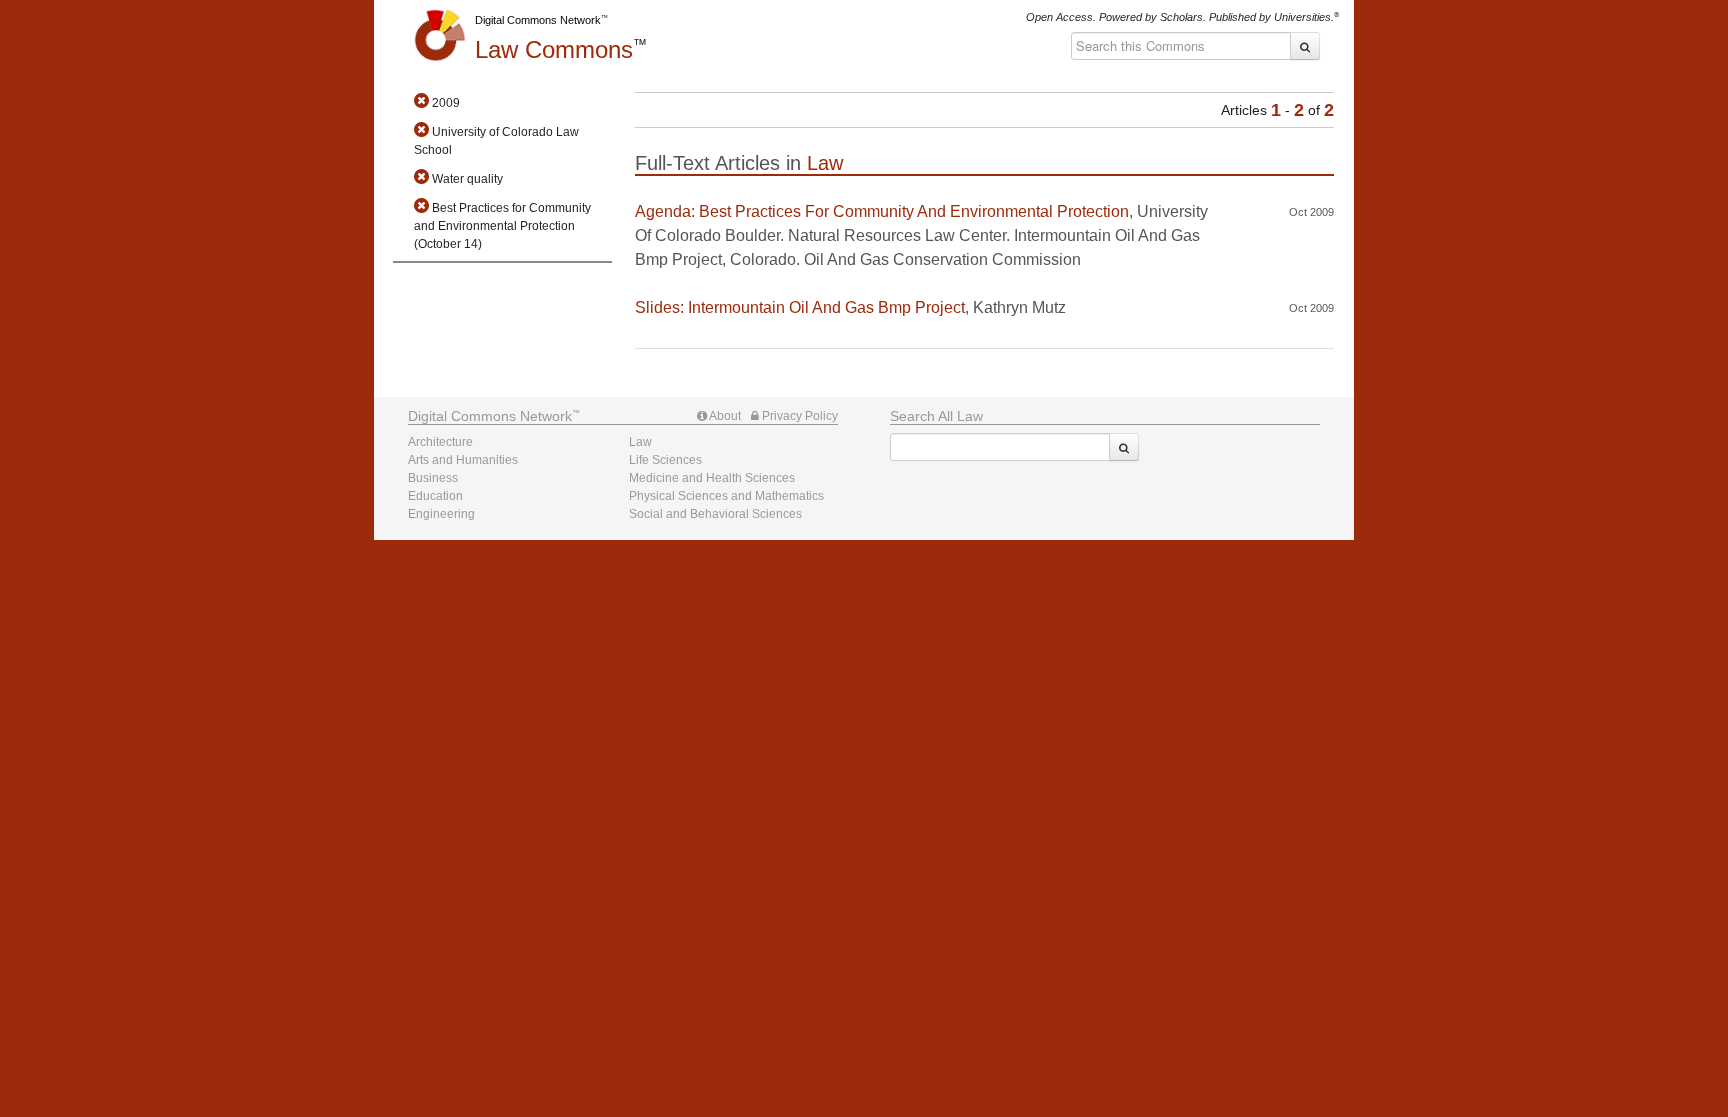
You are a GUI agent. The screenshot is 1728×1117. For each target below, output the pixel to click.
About (724, 416)
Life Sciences (665, 460)
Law (554, 49)
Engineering (441, 514)
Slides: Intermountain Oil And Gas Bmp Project (800, 307)
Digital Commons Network (538, 20)
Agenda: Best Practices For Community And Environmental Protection (882, 211)
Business (433, 478)
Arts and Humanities (463, 460)
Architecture (440, 442)
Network (490, 416)
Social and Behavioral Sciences (715, 514)
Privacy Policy (798, 416)
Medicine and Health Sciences (712, 478)
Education (435, 496)
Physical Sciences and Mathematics (726, 496)
